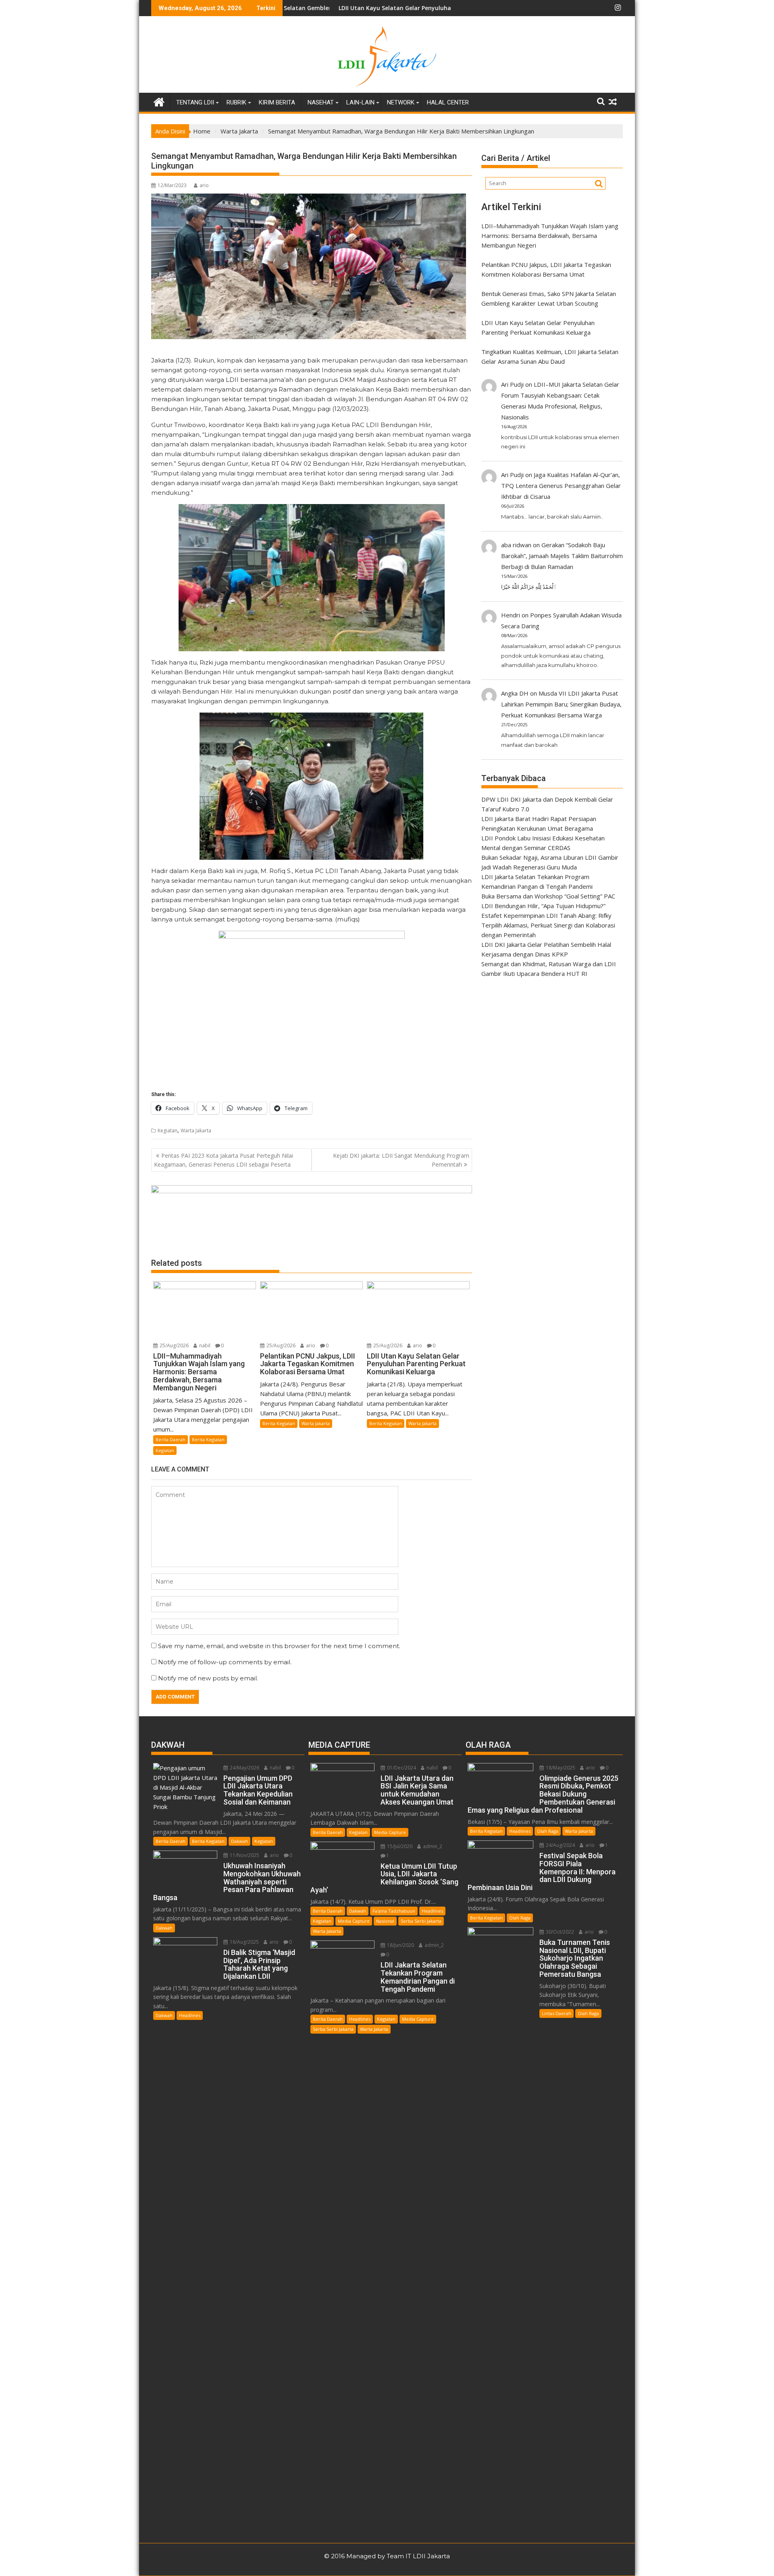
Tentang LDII (195, 102)
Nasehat (321, 102)
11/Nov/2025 (244, 1855)
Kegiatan (167, 1131)
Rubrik (236, 102)
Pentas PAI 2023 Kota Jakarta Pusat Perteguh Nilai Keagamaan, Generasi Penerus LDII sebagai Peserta (224, 1160)
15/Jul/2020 (399, 1846)
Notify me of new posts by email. (208, 1678)
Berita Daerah (171, 1439)
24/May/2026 (244, 1768)
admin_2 (432, 1846)
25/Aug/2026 (174, 1345)
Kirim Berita (277, 102)
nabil (204, 1345)
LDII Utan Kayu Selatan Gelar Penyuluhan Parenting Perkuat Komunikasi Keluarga (339, 8)
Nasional (385, 1921)
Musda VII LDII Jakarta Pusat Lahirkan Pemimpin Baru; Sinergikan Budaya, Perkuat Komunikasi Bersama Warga (561, 704)
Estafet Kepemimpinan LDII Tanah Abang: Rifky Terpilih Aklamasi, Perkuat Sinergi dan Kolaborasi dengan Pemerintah (548, 925)
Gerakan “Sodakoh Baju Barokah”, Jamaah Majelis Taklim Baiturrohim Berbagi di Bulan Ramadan (562, 556)
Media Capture (390, 1832)
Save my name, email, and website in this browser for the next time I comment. (279, 1646)
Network (401, 102)
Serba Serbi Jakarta (421, 1921)
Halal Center (448, 102)
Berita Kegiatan (208, 1439)
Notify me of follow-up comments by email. (225, 1662)
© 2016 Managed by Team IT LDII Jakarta (387, 2556)
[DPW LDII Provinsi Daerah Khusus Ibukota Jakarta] (159, 101)
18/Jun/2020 (400, 1945)
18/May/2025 (560, 1768)
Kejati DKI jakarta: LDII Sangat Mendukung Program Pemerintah (401, 1160)
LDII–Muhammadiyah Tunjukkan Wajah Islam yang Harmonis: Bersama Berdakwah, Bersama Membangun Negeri (550, 236)
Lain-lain (360, 102)
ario (204, 185)
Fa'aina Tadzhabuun (394, 1911)
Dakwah (239, 1841)
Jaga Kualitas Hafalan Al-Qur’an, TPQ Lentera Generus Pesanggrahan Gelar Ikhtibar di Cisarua (561, 486)
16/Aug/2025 (244, 1942)
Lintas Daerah (557, 2013)
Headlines (190, 2015)
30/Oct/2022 (559, 1932)
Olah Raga (548, 1831)
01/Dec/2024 (401, 1768)
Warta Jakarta (196, 1131)
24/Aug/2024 (560, 1845)
